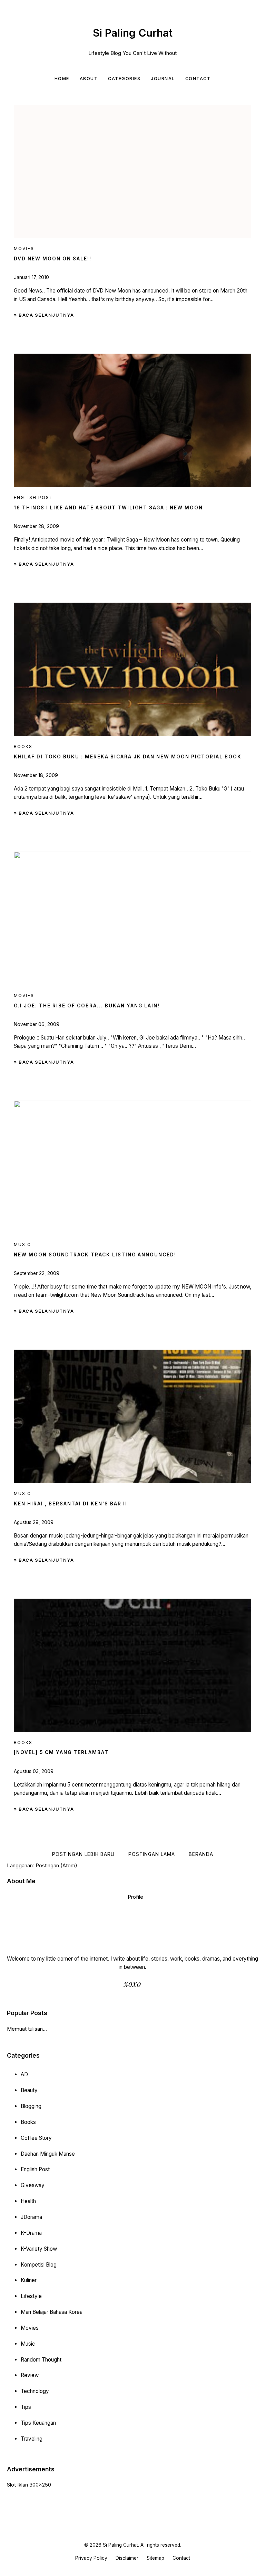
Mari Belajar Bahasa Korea (52, 2312)
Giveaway (33, 2185)
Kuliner (29, 2280)
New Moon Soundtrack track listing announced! (95, 1255)
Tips (26, 2407)
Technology (35, 2391)
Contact (198, 79)
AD (24, 2074)
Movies (30, 2328)
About (89, 79)
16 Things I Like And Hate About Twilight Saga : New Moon (108, 508)
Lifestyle (31, 2296)
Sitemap (155, 2558)
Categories (124, 79)
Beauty (29, 2090)
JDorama (31, 2217)
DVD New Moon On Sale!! (53, 259)
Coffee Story (36, 2138)
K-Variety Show (39, 2249)
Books (28, 2122)
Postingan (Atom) (56, 1865)
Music (28, 2344)
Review (30, 2375)
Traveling (32, 2439)
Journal (163, 79)
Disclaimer (127, 2558)
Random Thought (41, 2360)
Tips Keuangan (38, 2423)
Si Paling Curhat (133, 33)
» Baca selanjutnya (44, 315)
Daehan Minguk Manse (48, 2154)
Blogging (31, 2106)
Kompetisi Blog (39, 2265)
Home (62, 79)
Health (28, 2201)
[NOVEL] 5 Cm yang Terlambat (61, 1752)
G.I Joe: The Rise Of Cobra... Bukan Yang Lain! (87, 1006)
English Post (35, 2169)
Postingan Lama (152, 1854)
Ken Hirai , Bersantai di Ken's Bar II (71, 1504)
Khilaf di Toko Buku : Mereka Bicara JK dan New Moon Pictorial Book (128, 757)
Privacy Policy (91, 2558)
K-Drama (31, 2233)
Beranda (201, 1854)
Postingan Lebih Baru (83, 1854)
